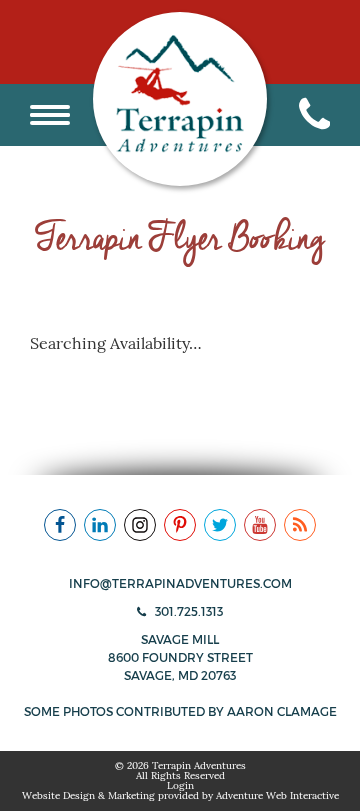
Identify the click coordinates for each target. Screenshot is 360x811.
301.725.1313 (187, 611)
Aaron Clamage (282, 711)
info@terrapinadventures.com (180, 583)
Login (180, 785)
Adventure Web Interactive (277, 795)
